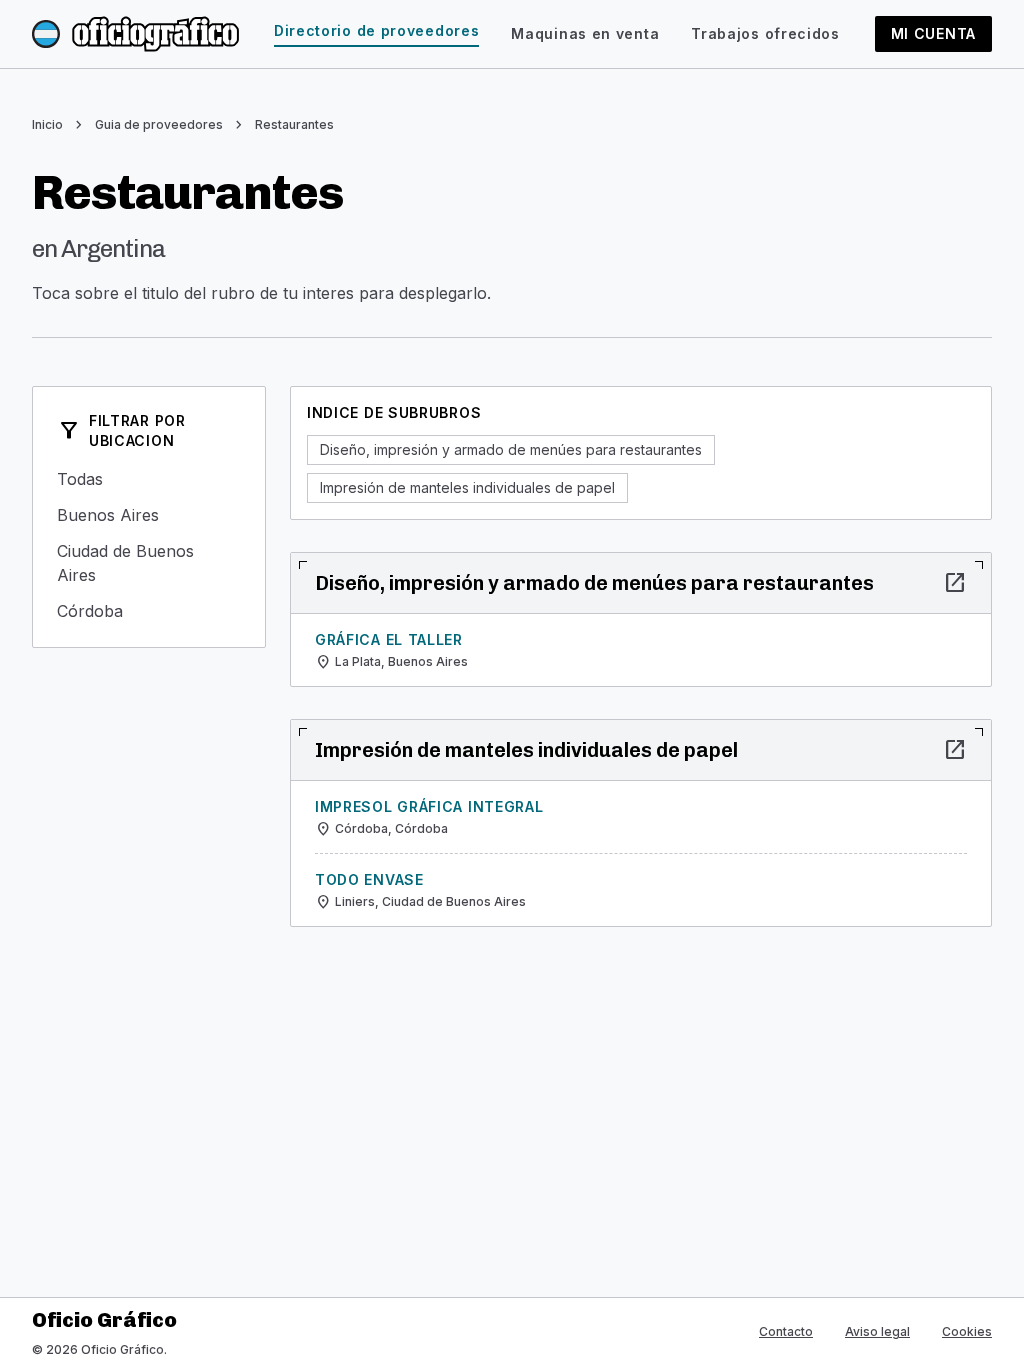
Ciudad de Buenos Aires (149, 563)
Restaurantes (294, 124)
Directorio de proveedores (377, 30)
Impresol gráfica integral (429, 806)
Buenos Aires (149, 515)
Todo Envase (369, 879)
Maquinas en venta (585, 33)
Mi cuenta (933, 33)
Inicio (47, 124)
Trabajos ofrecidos (765, 33)
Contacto (786, 1331)
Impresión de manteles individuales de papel (467, 487)
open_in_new (955, 583)
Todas (149, 479)
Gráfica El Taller (389, 639)
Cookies (967, 1331)
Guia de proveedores (159, 124)
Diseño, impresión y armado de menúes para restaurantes (511, 449)
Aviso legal (877, 1331)
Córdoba (149, 611)
